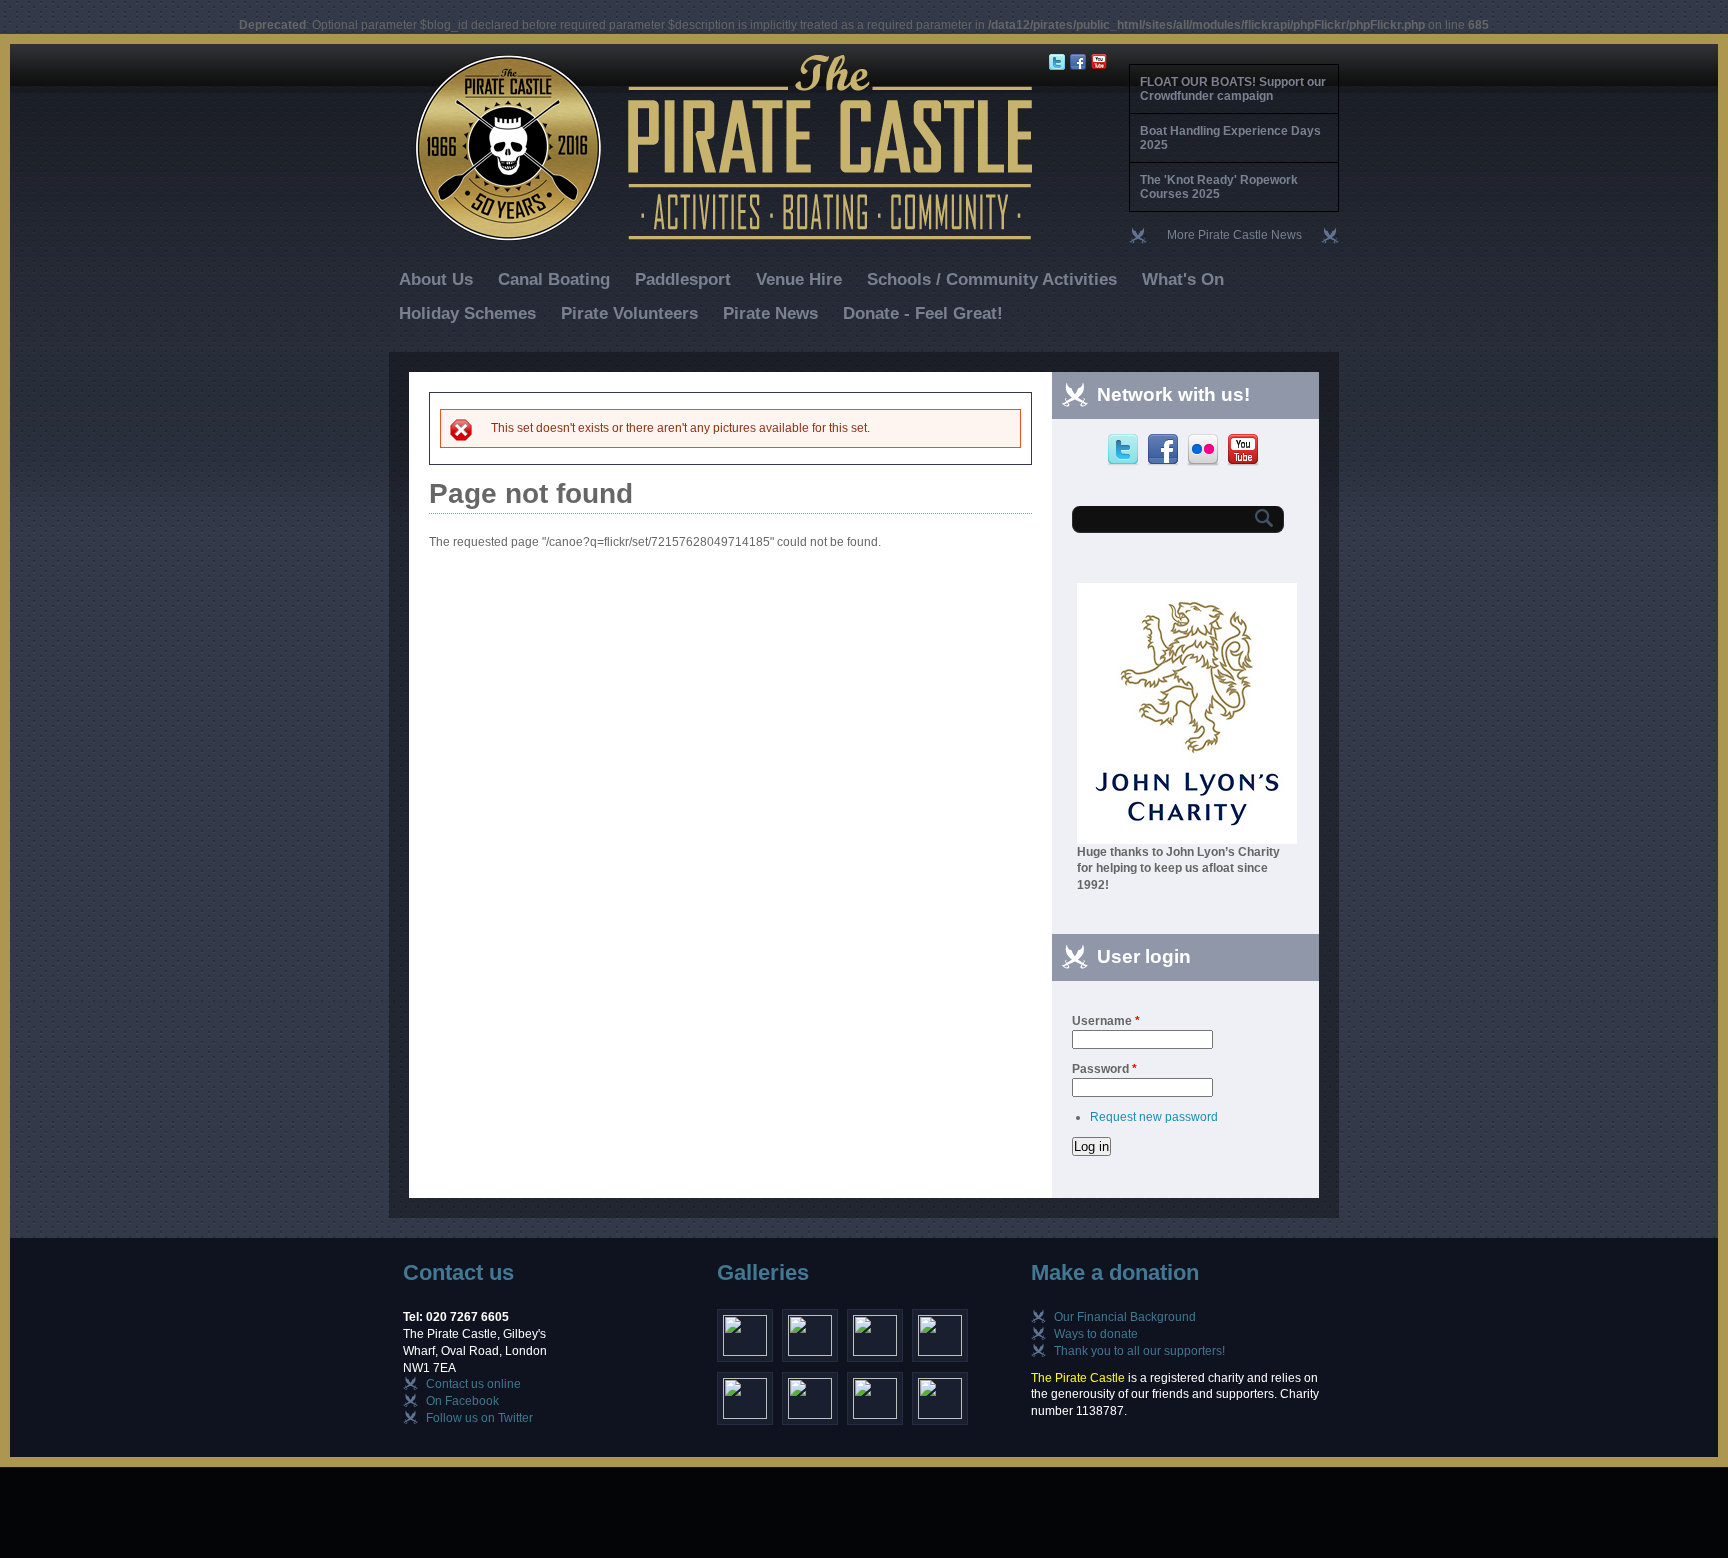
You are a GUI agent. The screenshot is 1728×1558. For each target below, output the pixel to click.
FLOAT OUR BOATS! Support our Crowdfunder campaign (1233, 89)
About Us (436, 279)
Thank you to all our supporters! (1139, 1351)
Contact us (458, 1272)
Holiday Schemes (467, 313)
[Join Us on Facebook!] (1080, 62)
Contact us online (473, 1384)
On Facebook (462, 1401)
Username (1106, 1021)
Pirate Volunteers (629, 313)
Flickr (1205, 450)
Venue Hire (799, 279)
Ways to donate (1096, 1334)
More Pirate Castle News (1234, 235)
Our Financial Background (1125, 1317)
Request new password (1154, 1117)
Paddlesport (683, 279)
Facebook (1165, 450)
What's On (1183, 279)
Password (1104, 1069)
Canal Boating (554, 279)
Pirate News (770, 313)
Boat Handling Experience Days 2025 (1230, 138)
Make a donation (1115, 1272)
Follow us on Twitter (479, 1418)
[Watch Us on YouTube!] (1101, 62)
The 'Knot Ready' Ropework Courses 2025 (1219, 187)
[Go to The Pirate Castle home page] (712, 239)
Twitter (1125, 450)
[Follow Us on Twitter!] (1059, 62)
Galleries (763, 1272)
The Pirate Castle (1078, 1378)
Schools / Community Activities (992, 279)
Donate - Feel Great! (923, 313)
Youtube (1245, 450)
